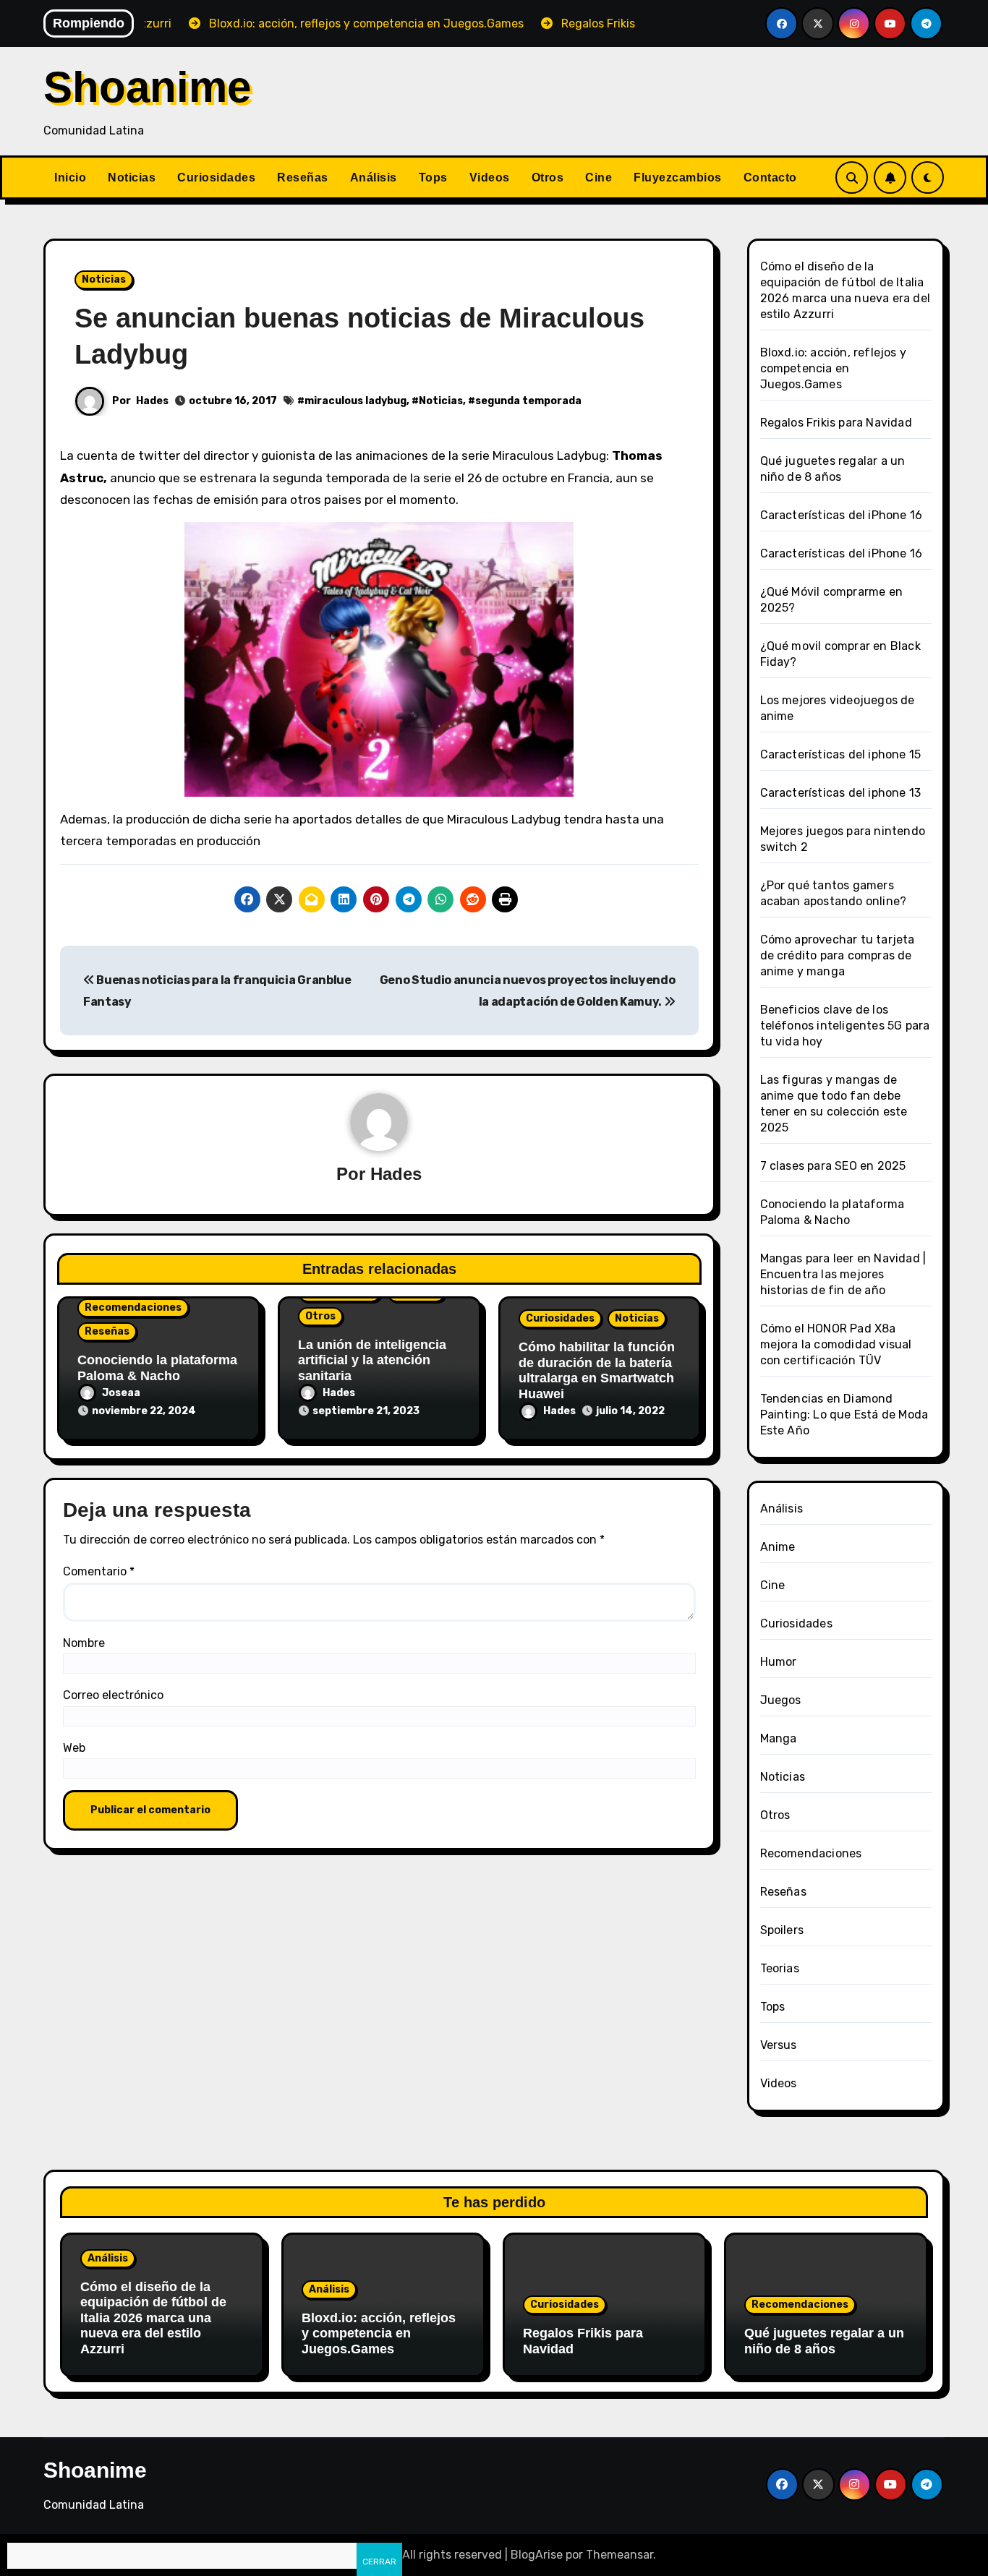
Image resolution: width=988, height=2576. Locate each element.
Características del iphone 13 (841, 793)
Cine (599, 177)
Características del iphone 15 (841, 754)
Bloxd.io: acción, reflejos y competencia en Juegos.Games (834, 368)
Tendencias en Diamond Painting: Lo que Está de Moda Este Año (844, 1415)
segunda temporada (528, 401)
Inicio (70, 177)
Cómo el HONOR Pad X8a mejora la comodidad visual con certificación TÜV (836, 1344)
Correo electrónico (113, 1695)
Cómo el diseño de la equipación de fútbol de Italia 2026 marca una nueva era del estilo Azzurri (153, 2318)
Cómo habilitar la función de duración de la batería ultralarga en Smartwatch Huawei (597, 1370)
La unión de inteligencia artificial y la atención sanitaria (372, 1360)
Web (74, 1748)
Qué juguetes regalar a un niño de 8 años (824, 2341)
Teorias (780, 1968)
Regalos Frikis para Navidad (836, 423)
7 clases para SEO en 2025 (833, 1166)
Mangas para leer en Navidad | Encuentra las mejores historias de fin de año (843, 1274)
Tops (433, 177)
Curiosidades (216, 177)
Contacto (770, 177)
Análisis (374, 177)
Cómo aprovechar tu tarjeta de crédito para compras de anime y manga (838, 955)
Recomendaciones (133, 1308)
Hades (152, 401)
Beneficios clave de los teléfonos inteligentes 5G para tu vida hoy (845, 1026)
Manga (779, 1738)
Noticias (132, 177)
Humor (779, 1662)
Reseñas (303, 177)
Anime (778, 1547)
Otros (548, 177)
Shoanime (147, 87)
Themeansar (619, 2555)
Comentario (99, 1571)
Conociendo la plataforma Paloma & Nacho (157, 1368)
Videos (490, 177)
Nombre (84, 1643)
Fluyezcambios (678, 177)
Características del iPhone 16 (842, 515)
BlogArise (537, 2555)
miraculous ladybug (355, 401)
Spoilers (782, 1930)
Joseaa (121, 1393)
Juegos (781, 1700)
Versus (779, 2045)
